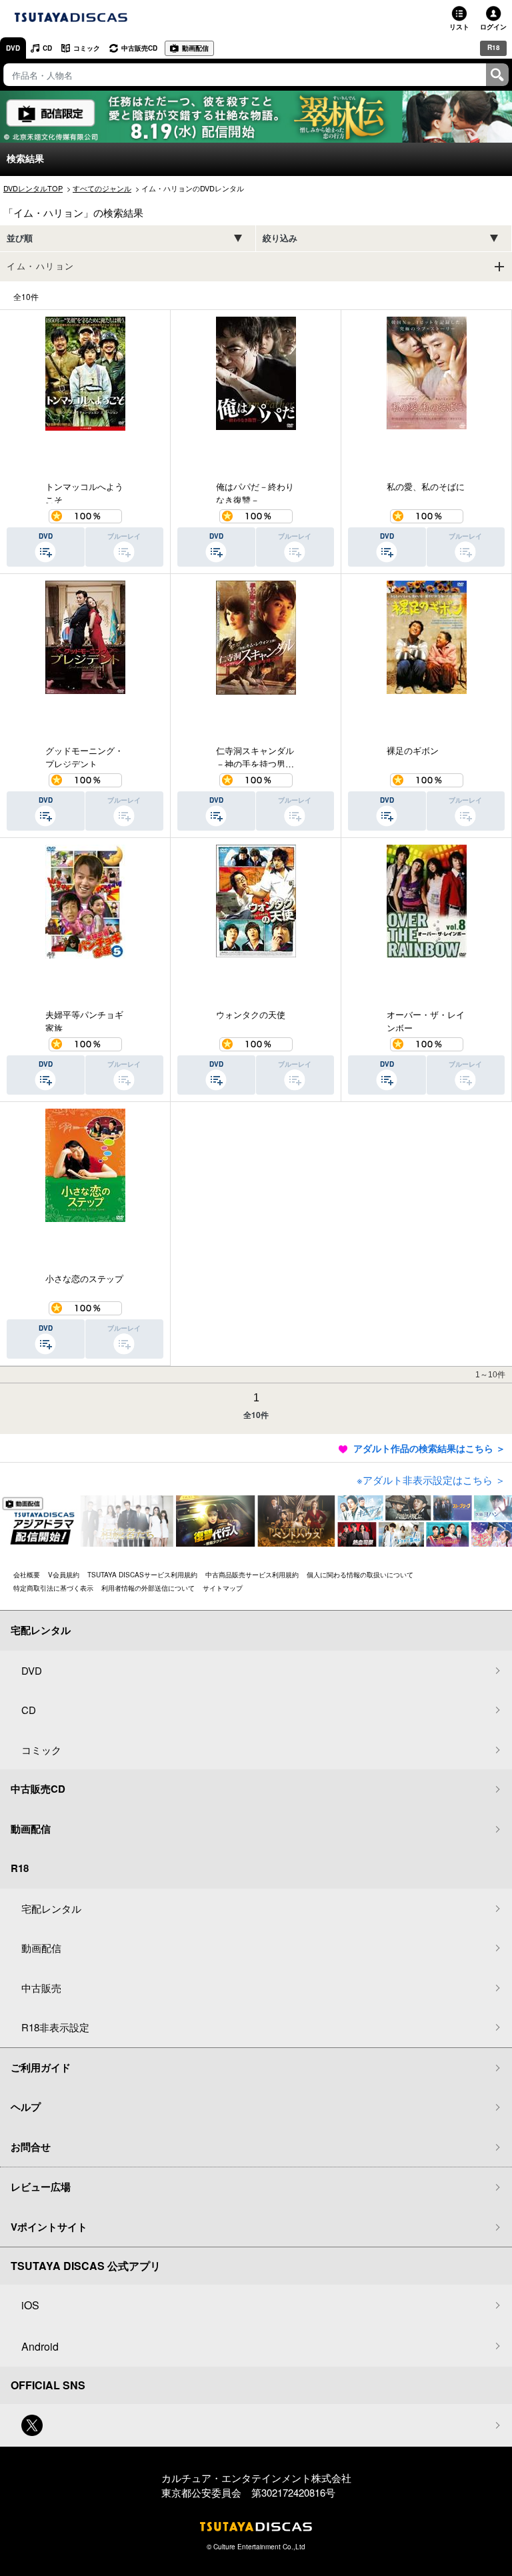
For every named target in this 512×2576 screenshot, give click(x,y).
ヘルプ (26, 2107)
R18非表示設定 (55, 2027)
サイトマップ (223, 1588)
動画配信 (195, 48)
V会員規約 (64, 1575)
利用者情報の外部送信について (148, 1588)
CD (47, 48)
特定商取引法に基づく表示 (53, 1588)
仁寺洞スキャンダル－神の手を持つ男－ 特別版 (256, 756)
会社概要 (27, 1575)
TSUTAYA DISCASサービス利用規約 (142, 1575)
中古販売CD (139, 48)
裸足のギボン (413, 750)
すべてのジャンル (102, 188)
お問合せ (31, 2147)
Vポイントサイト (49, 2227)
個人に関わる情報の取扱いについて (360, 1575)
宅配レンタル (51, 1908)
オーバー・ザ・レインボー (426, 1020)
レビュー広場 (41, 2187)
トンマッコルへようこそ (84, 492)
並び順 (20, 238)
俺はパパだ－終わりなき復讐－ (255, 492)
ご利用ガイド (41, 2067)
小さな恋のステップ (84, 1278)
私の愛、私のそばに (426, 486)
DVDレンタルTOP (33, 188)
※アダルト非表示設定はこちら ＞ (431, 1480)
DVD (13, 48)
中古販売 (41, 1988)
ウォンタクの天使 (251, 1014)
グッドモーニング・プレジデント (84, 756)
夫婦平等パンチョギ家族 (84, 1020)
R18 (494, 47)
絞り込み (280, 238)
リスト (459, 27)
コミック (87, 48)
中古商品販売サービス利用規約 (252, 1575)
